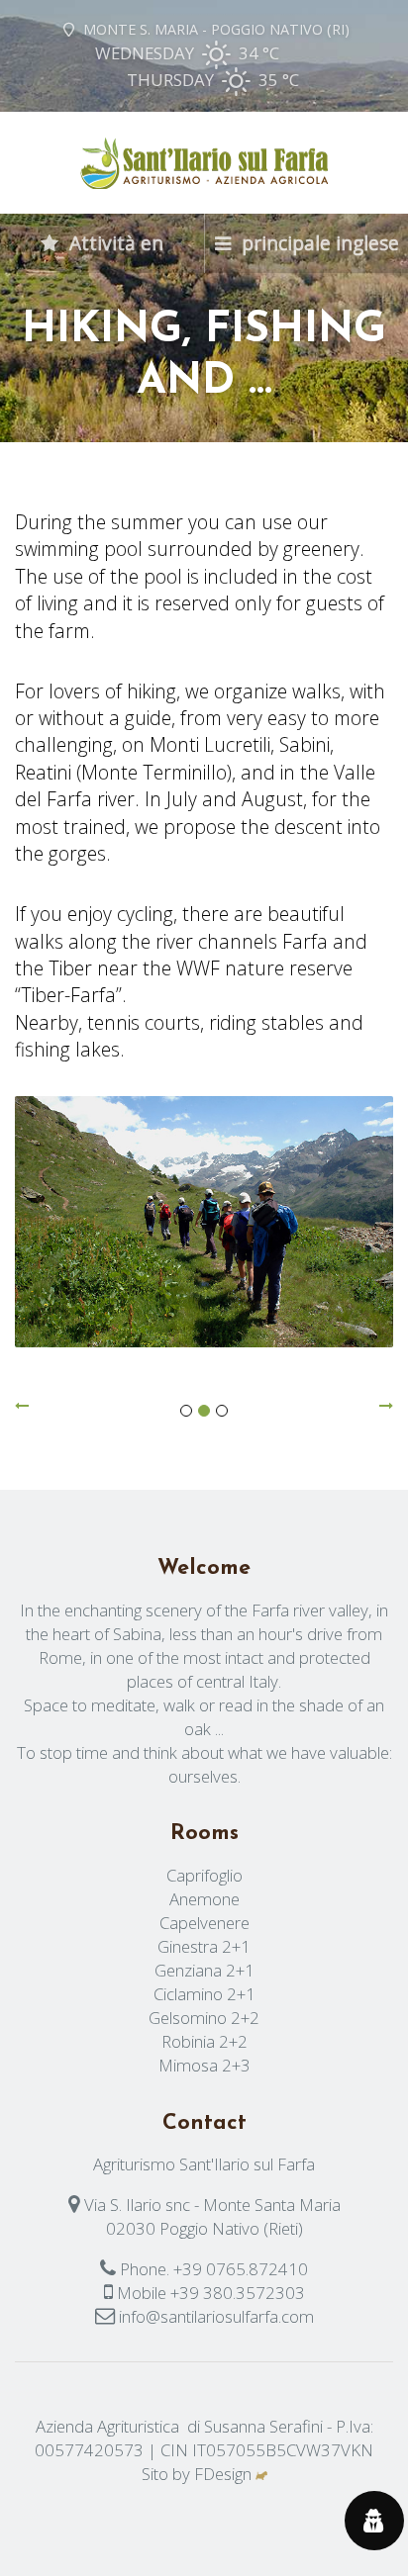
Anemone (204, 1899)
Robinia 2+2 (204, 2041)
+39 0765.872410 (241, 2269)
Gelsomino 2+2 (204, 2018)
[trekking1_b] (204, 1222)
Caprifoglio (204, 1875)
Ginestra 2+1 (204, 1946)
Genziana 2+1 (204, 1970)
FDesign (223, 2474)
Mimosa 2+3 (204, 2065)
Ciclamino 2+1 (204, 1994)
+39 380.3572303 (238, 2293)
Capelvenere (204, 1923)
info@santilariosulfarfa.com (216, 2316)
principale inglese (318, 243)
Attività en (114, 243)
